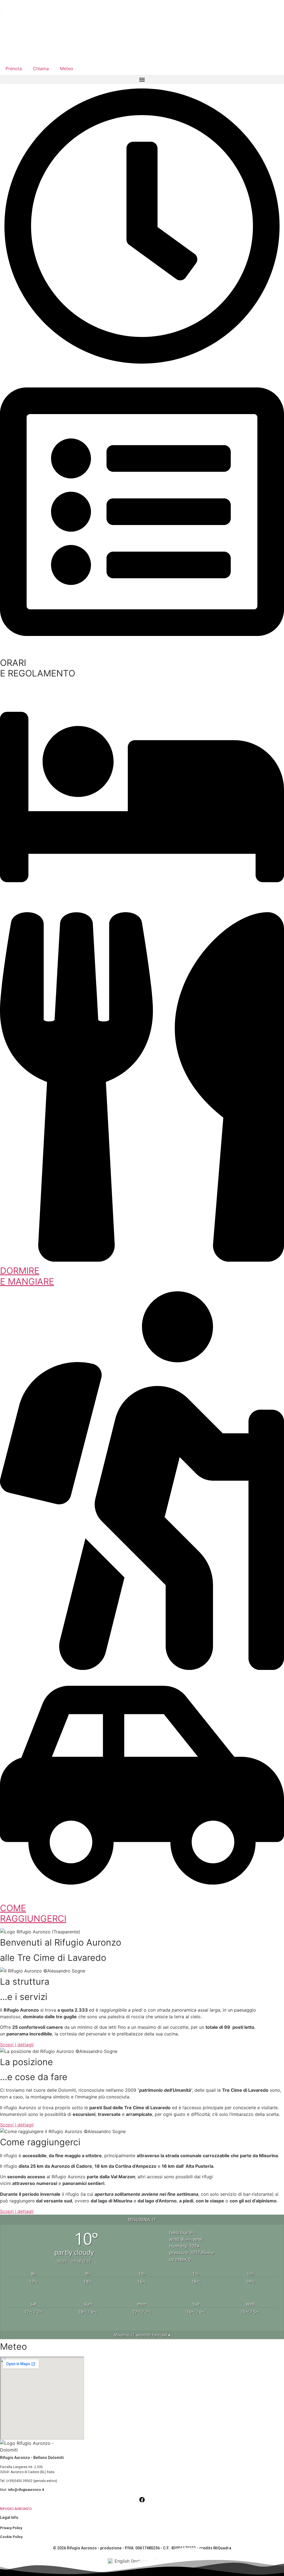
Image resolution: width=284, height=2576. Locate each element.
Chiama (41, 69)
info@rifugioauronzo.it (26, 2490)
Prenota (14, 69)
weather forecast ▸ (142, 2335)
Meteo (67, 69)
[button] (142, 79)
